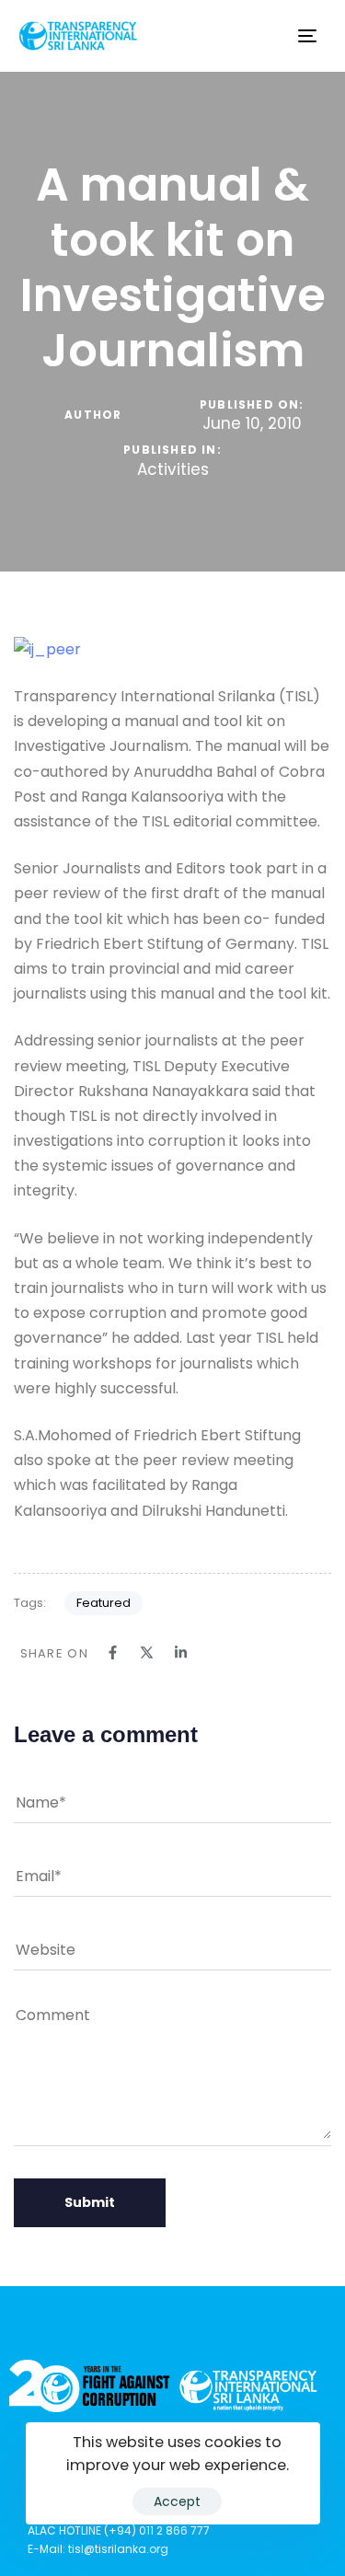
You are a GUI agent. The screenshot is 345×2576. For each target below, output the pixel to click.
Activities (173, 470)
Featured (103, 1603)
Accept (177, 2501)
